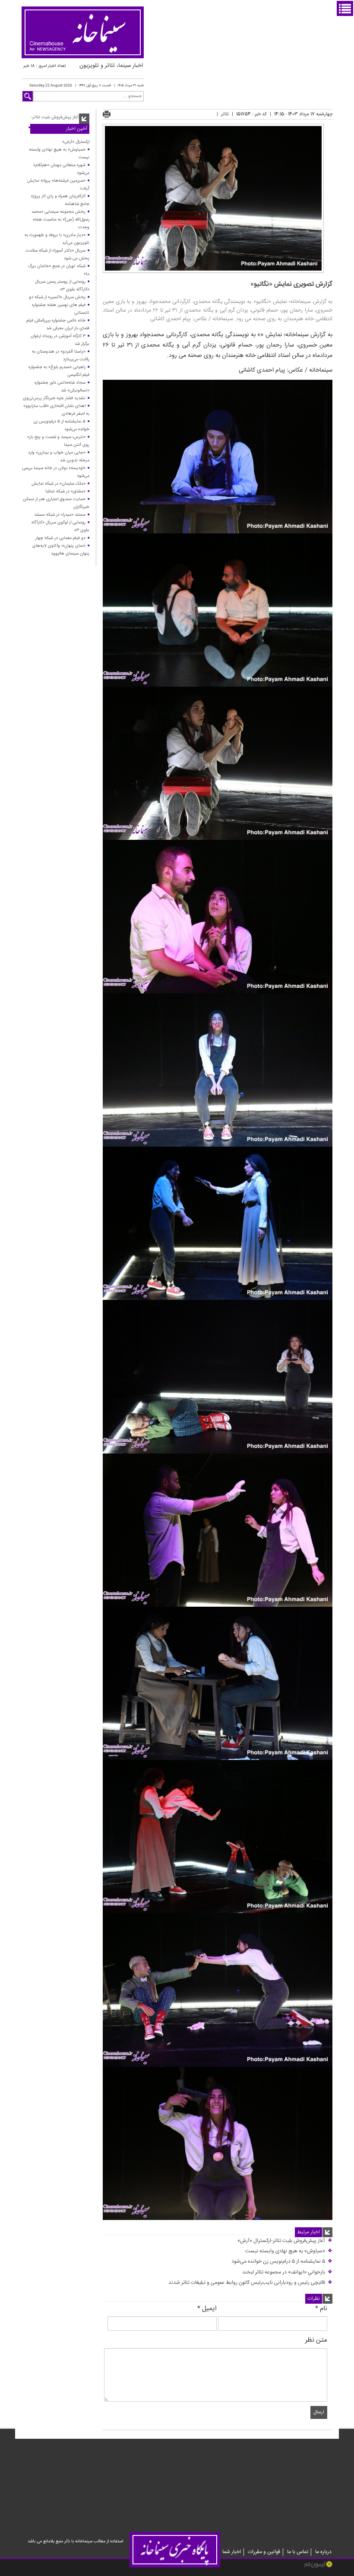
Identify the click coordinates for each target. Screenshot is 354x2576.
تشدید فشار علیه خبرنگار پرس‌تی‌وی (54, 398)
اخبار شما (232, 2552)
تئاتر (225, 114)
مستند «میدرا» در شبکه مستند (60, 515)
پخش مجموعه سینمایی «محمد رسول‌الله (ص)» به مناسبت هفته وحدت (60, 220)
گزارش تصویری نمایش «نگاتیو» (291, 284)
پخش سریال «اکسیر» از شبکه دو (57, 297)
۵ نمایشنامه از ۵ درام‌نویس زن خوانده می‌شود (282, 2262)
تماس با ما (298, 2552)
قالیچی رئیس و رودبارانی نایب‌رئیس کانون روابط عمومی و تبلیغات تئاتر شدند (250, 2283)
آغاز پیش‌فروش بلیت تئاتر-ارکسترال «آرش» (285, 2241)
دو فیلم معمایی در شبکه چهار (60, 538)
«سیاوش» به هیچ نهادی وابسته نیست (289, 2251)
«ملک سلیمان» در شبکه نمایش (58, 484)
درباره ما (323, 2552)
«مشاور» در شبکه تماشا (65, 492)
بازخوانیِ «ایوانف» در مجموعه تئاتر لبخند (287, 2272)
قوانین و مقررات (264, 2552)
